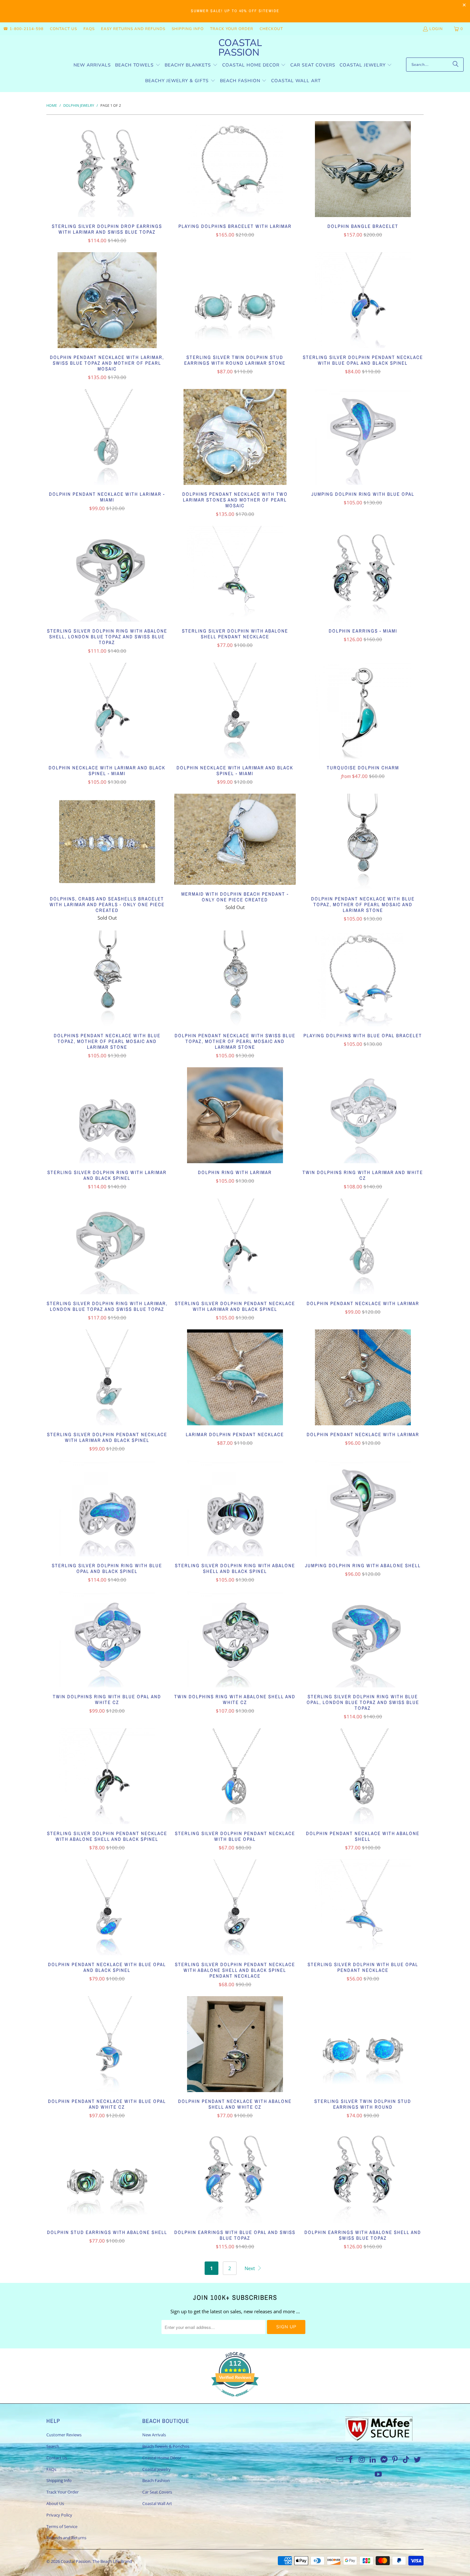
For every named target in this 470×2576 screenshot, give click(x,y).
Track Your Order (232, 29)
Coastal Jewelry (157, 2469)
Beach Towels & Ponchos (166, 2446)
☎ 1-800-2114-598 (23, 29)
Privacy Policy (59, 2515)
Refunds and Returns (66, 2538)
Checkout (271, 29)
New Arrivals (154, 2435)
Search (53, 2446)
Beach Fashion (156, 2480)
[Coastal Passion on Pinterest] (395, 2460)
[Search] (456, 65)
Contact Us (63, 29)
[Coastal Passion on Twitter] (418, 2460)
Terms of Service (62, 2526)
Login (436, 29)
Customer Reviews (64, 2435)
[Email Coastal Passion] (340, 2460)
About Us (55, 2503)
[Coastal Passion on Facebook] (351, 2460)
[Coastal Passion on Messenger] (384, 2460)
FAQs (89, 29)
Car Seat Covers (157, 2492)
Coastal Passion (76, 2561)
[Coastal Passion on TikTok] (406, 2460)
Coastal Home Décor (162, 2458)
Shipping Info (188, 29)
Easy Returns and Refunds (133, 29)
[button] (138, 65)
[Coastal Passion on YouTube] (379, 2474)
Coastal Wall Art (157, 2503)
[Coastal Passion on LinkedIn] (373, 2460)
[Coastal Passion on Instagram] (362, 2460)
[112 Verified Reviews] (235, 2400)
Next (250, 2268)
